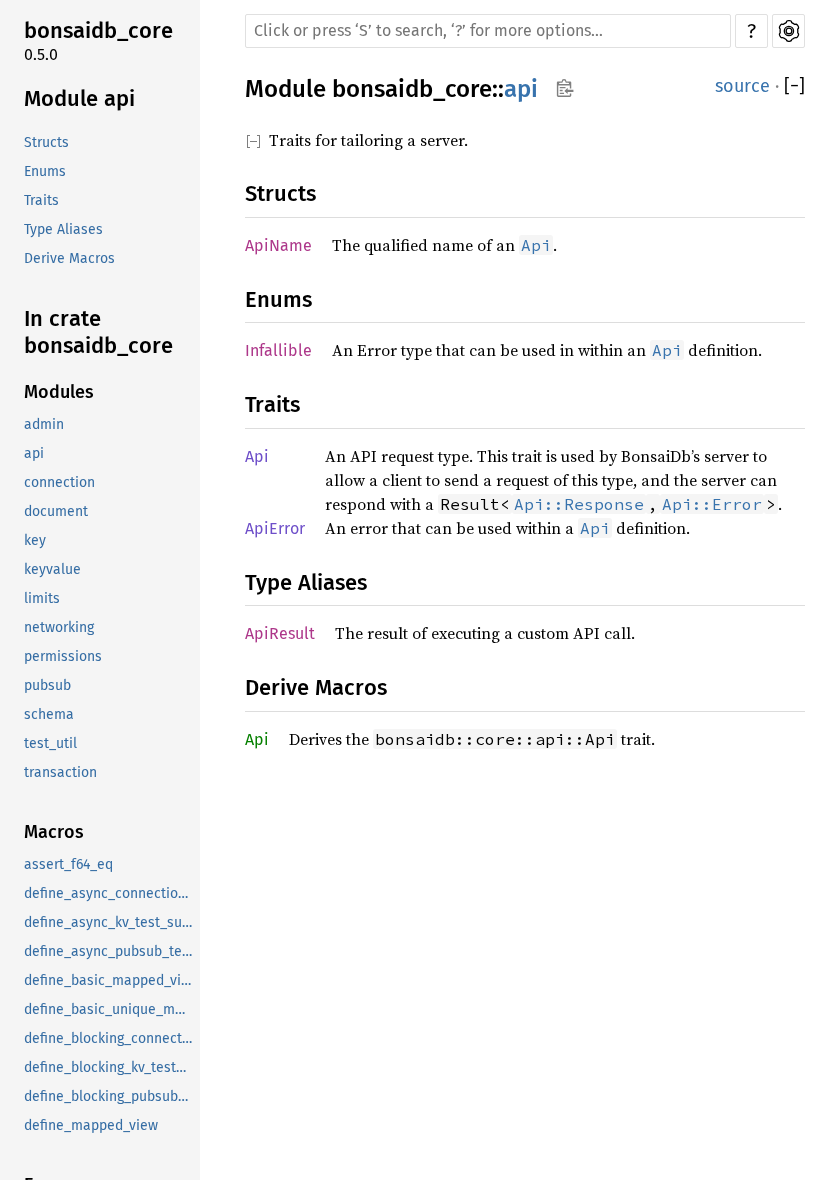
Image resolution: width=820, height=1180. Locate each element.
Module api (79, 98)
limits (42, 598)
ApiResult (280, 633)
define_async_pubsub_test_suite (110, 951)
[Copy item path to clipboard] (564, 90)
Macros (54, 832)
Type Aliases (63, 229)
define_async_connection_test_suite (110, 893)
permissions (63, 656)
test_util (50, 743)
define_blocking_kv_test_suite (110, 1067)
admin (44, 424)
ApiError (275, 528)
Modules (59, 392)
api (34, 453)
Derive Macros (69, 258)
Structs (46, 142)
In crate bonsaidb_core (98, 332)
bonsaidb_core (98, 30)
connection (59, 482)
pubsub (47, 685)
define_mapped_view (91, 1125)
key (35, 540)
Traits (41, 200)
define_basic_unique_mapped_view (110, 1009)
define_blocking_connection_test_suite (110, 1038)
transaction (60, 772)
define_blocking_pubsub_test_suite (110, 1096)
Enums (45, 171)
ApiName (278, 245)
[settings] (788, 31)
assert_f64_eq (68, 864)
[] (794, 86)
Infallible (278, 350)
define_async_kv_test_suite (110, 922)
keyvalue (52, 569)
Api (257, 456)
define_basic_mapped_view (110, 980)
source (742, 86)
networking (59, 627)
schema (49, 714)
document (56, 511)
